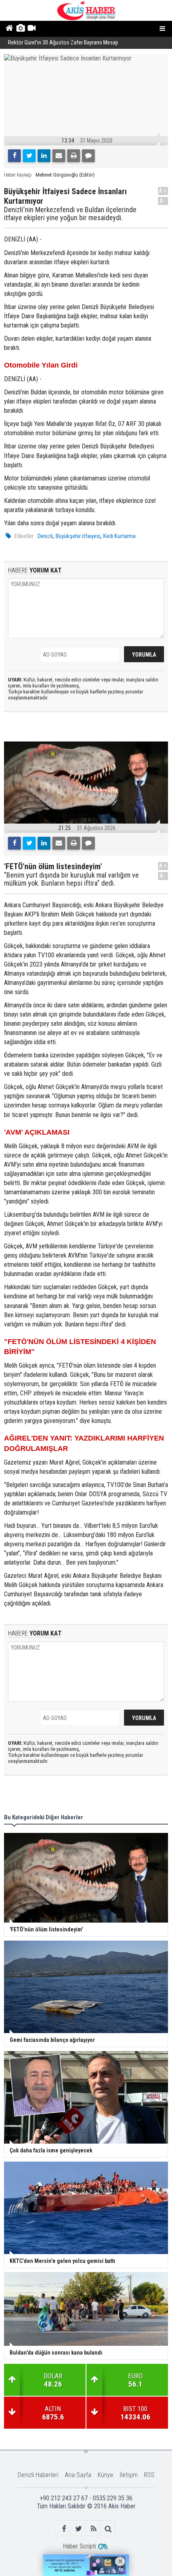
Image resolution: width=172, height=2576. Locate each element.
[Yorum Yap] (88, 156)
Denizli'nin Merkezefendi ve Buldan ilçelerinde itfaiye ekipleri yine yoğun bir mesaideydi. (70, 214)
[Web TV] (31, 29)
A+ (163, 191)
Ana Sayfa (78, 2475)
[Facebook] (14, 156)
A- (163, 201)
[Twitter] (29, 156)
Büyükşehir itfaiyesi (78, 536)
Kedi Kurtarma (119, 536)
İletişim (129, 2475)
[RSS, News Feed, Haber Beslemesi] (93, 2529)
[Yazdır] (74, 156)
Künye (105, 2475)
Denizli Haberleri (38, 2475)
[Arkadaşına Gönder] (59, 156)
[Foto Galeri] (20, 29)
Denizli (45, 536)
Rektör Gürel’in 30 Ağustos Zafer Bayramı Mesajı (63, 43)
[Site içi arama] (108, 2529)
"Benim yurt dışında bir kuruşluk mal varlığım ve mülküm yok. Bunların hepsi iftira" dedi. (71, 879)
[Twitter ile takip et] (79, 2529)
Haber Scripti (79, 2546)
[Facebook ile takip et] (64, 2529)
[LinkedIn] (44, 156)
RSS (149, 2475)
